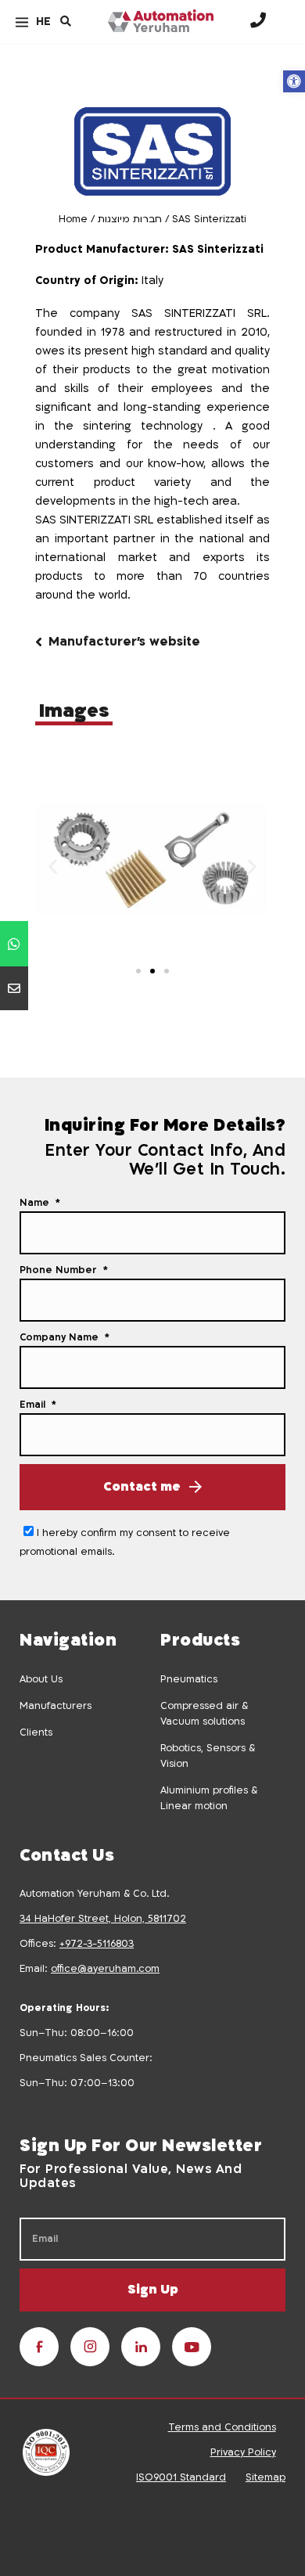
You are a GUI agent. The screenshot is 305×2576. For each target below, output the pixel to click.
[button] (294, 81)
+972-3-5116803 (97, 1944)
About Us (41, 1679)
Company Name (61, 1337)
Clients (36, 1732)
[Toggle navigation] (22, 22)
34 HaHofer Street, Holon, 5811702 (103, 1919)
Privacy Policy (243, 2452)
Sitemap (266, 2477)
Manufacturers (56, 1706)
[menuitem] (43, 22)
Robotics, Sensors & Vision (208, 1756)
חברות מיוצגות (130, 219)
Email (34, 1405)
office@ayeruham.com (105, 1969)
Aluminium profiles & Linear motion (209, 1798)
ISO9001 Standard (181, 2477)
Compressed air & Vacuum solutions (204, 1714)
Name (36, 1203)
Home (73, 219)
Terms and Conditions (222, 2427)
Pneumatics (189, 1679)
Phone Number (60, 1270)
